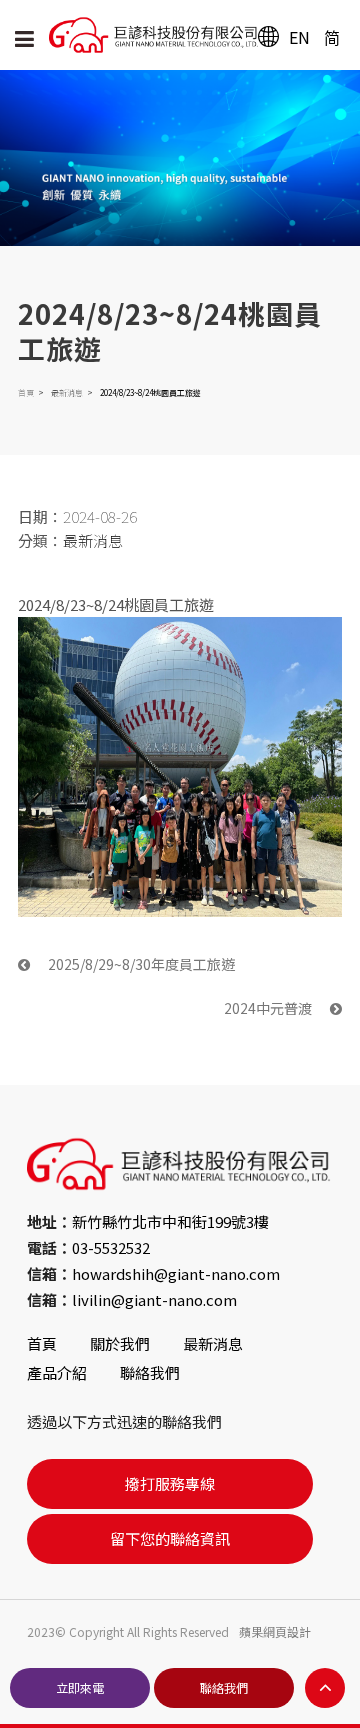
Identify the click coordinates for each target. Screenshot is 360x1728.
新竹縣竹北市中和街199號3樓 (170, 1221)
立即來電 (80, 1687)
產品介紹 (57, 1372)
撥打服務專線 (170, 1483)
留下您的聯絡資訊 (170, 1538)
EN (299, 37)
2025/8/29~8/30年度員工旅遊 (140, 964)
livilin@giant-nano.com (154, 1299)
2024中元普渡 (269, 1008)
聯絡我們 (150, 1372)
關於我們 (120, 1343)
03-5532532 (111, 1247)
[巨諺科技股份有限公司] (189, 35)
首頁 (26, 392)
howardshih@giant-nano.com (176, 1273)
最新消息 (67, 392)
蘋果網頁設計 (275, 1631)
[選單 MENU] (24, 37)
